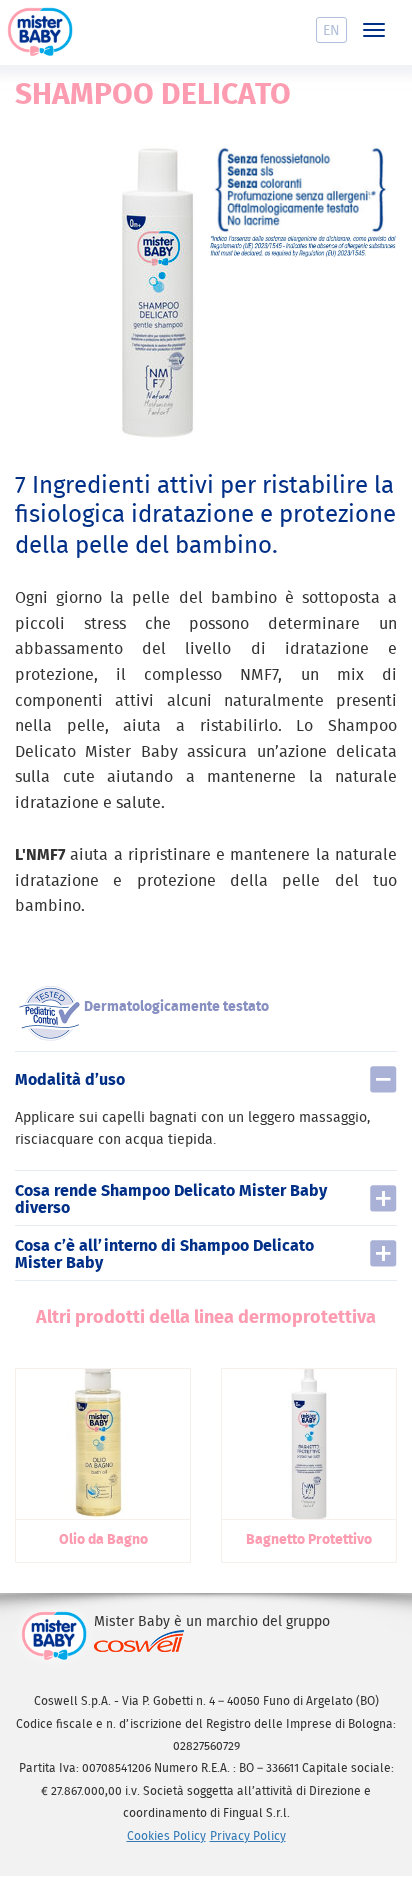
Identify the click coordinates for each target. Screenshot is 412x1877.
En (331, 30)
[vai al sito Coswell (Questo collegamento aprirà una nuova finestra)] (139, 1641)
